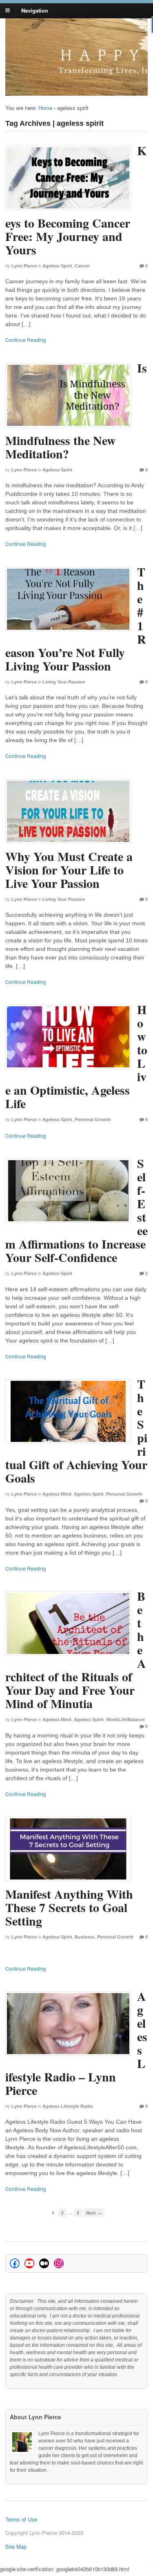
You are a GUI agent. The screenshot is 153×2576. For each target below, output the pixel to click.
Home (45, 108)
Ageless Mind (57, 1494)
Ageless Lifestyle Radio (68, 2106)
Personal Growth (93, 1119)
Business (85, 1937)
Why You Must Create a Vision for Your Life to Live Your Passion (69, 870)
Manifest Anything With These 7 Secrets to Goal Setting (69, 1907)
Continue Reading (26, 340)
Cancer (82, 266)
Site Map (16, 2546)
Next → (94, 2213)
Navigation (35, 10)
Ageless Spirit (57, 266)
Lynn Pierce (24, 266)
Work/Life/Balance (125, 1720)
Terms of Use (21, 2519)
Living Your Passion (64, 682)
